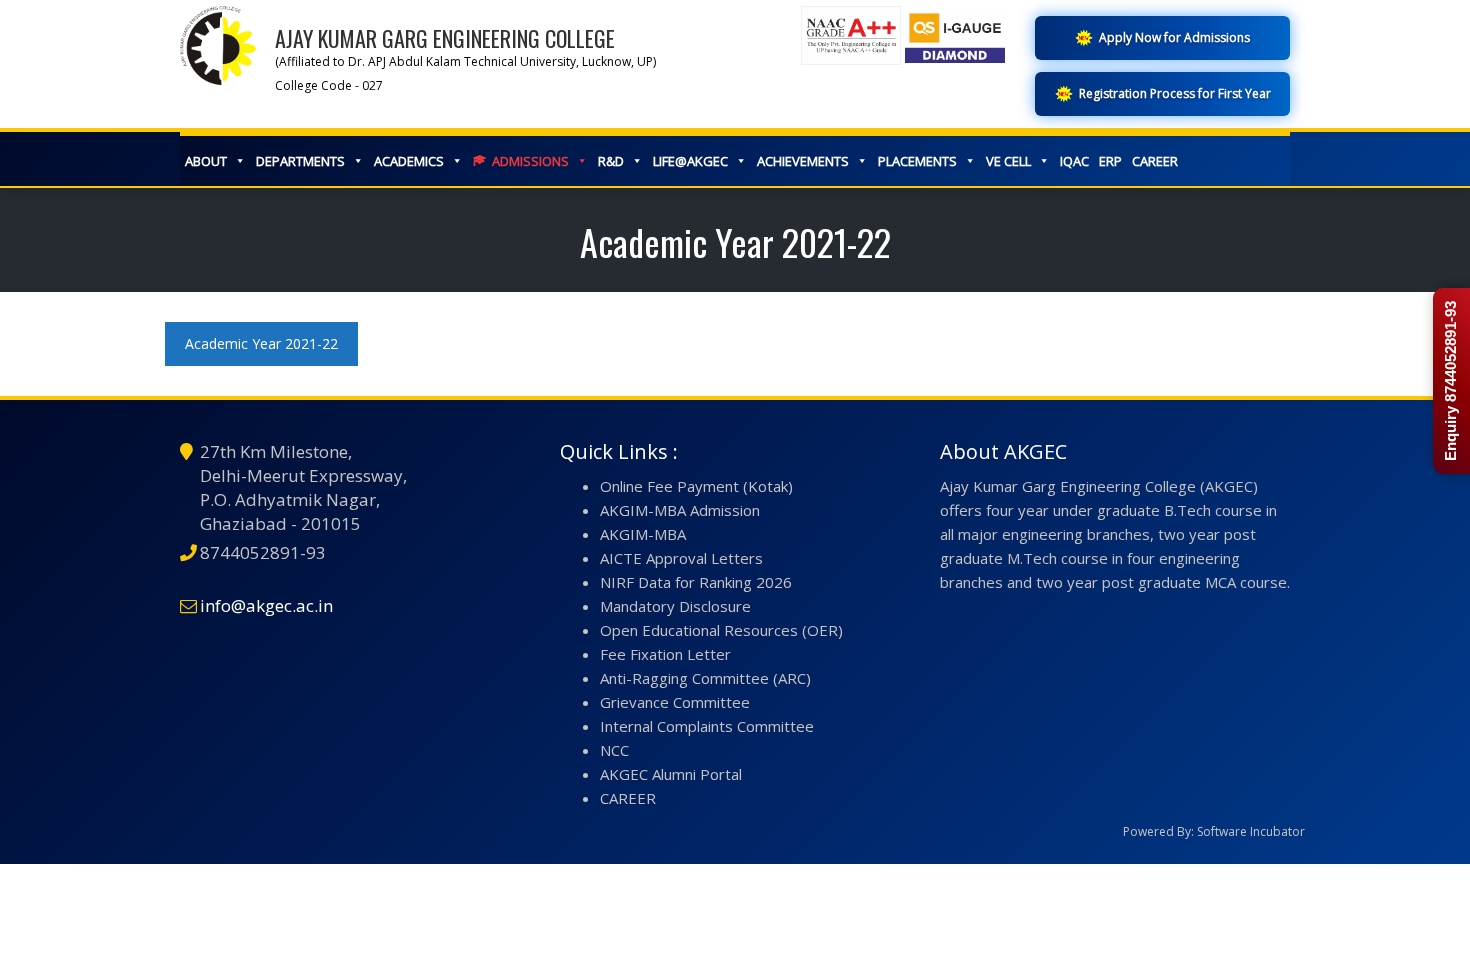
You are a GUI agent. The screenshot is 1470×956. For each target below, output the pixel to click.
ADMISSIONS (530, 161)
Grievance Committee (675, 702)
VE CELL (1008, 161)
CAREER (1155, 161)
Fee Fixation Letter (665, 654)
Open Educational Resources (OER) (721, 630)
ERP (1110, 161)
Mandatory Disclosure (675, 606)
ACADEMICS (409, 161)
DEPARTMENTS (300, 161)
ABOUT (206, 161)
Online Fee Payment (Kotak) (696, 486)
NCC (614, 750)
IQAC (1074, 161)
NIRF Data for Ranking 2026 (696, 582)
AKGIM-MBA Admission (680, 510)
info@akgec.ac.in (266, 605)
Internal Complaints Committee (707, 726)
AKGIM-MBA (643, 534)
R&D (611, 161)
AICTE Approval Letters (681, 558)
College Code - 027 (329, 85)
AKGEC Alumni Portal (671, 774)
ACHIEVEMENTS (803, 161)
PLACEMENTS (917, 161)
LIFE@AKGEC (690, 161)
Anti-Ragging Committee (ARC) (705, 678)
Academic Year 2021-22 (261, 343)
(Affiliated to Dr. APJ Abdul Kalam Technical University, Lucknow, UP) (465, 61)
